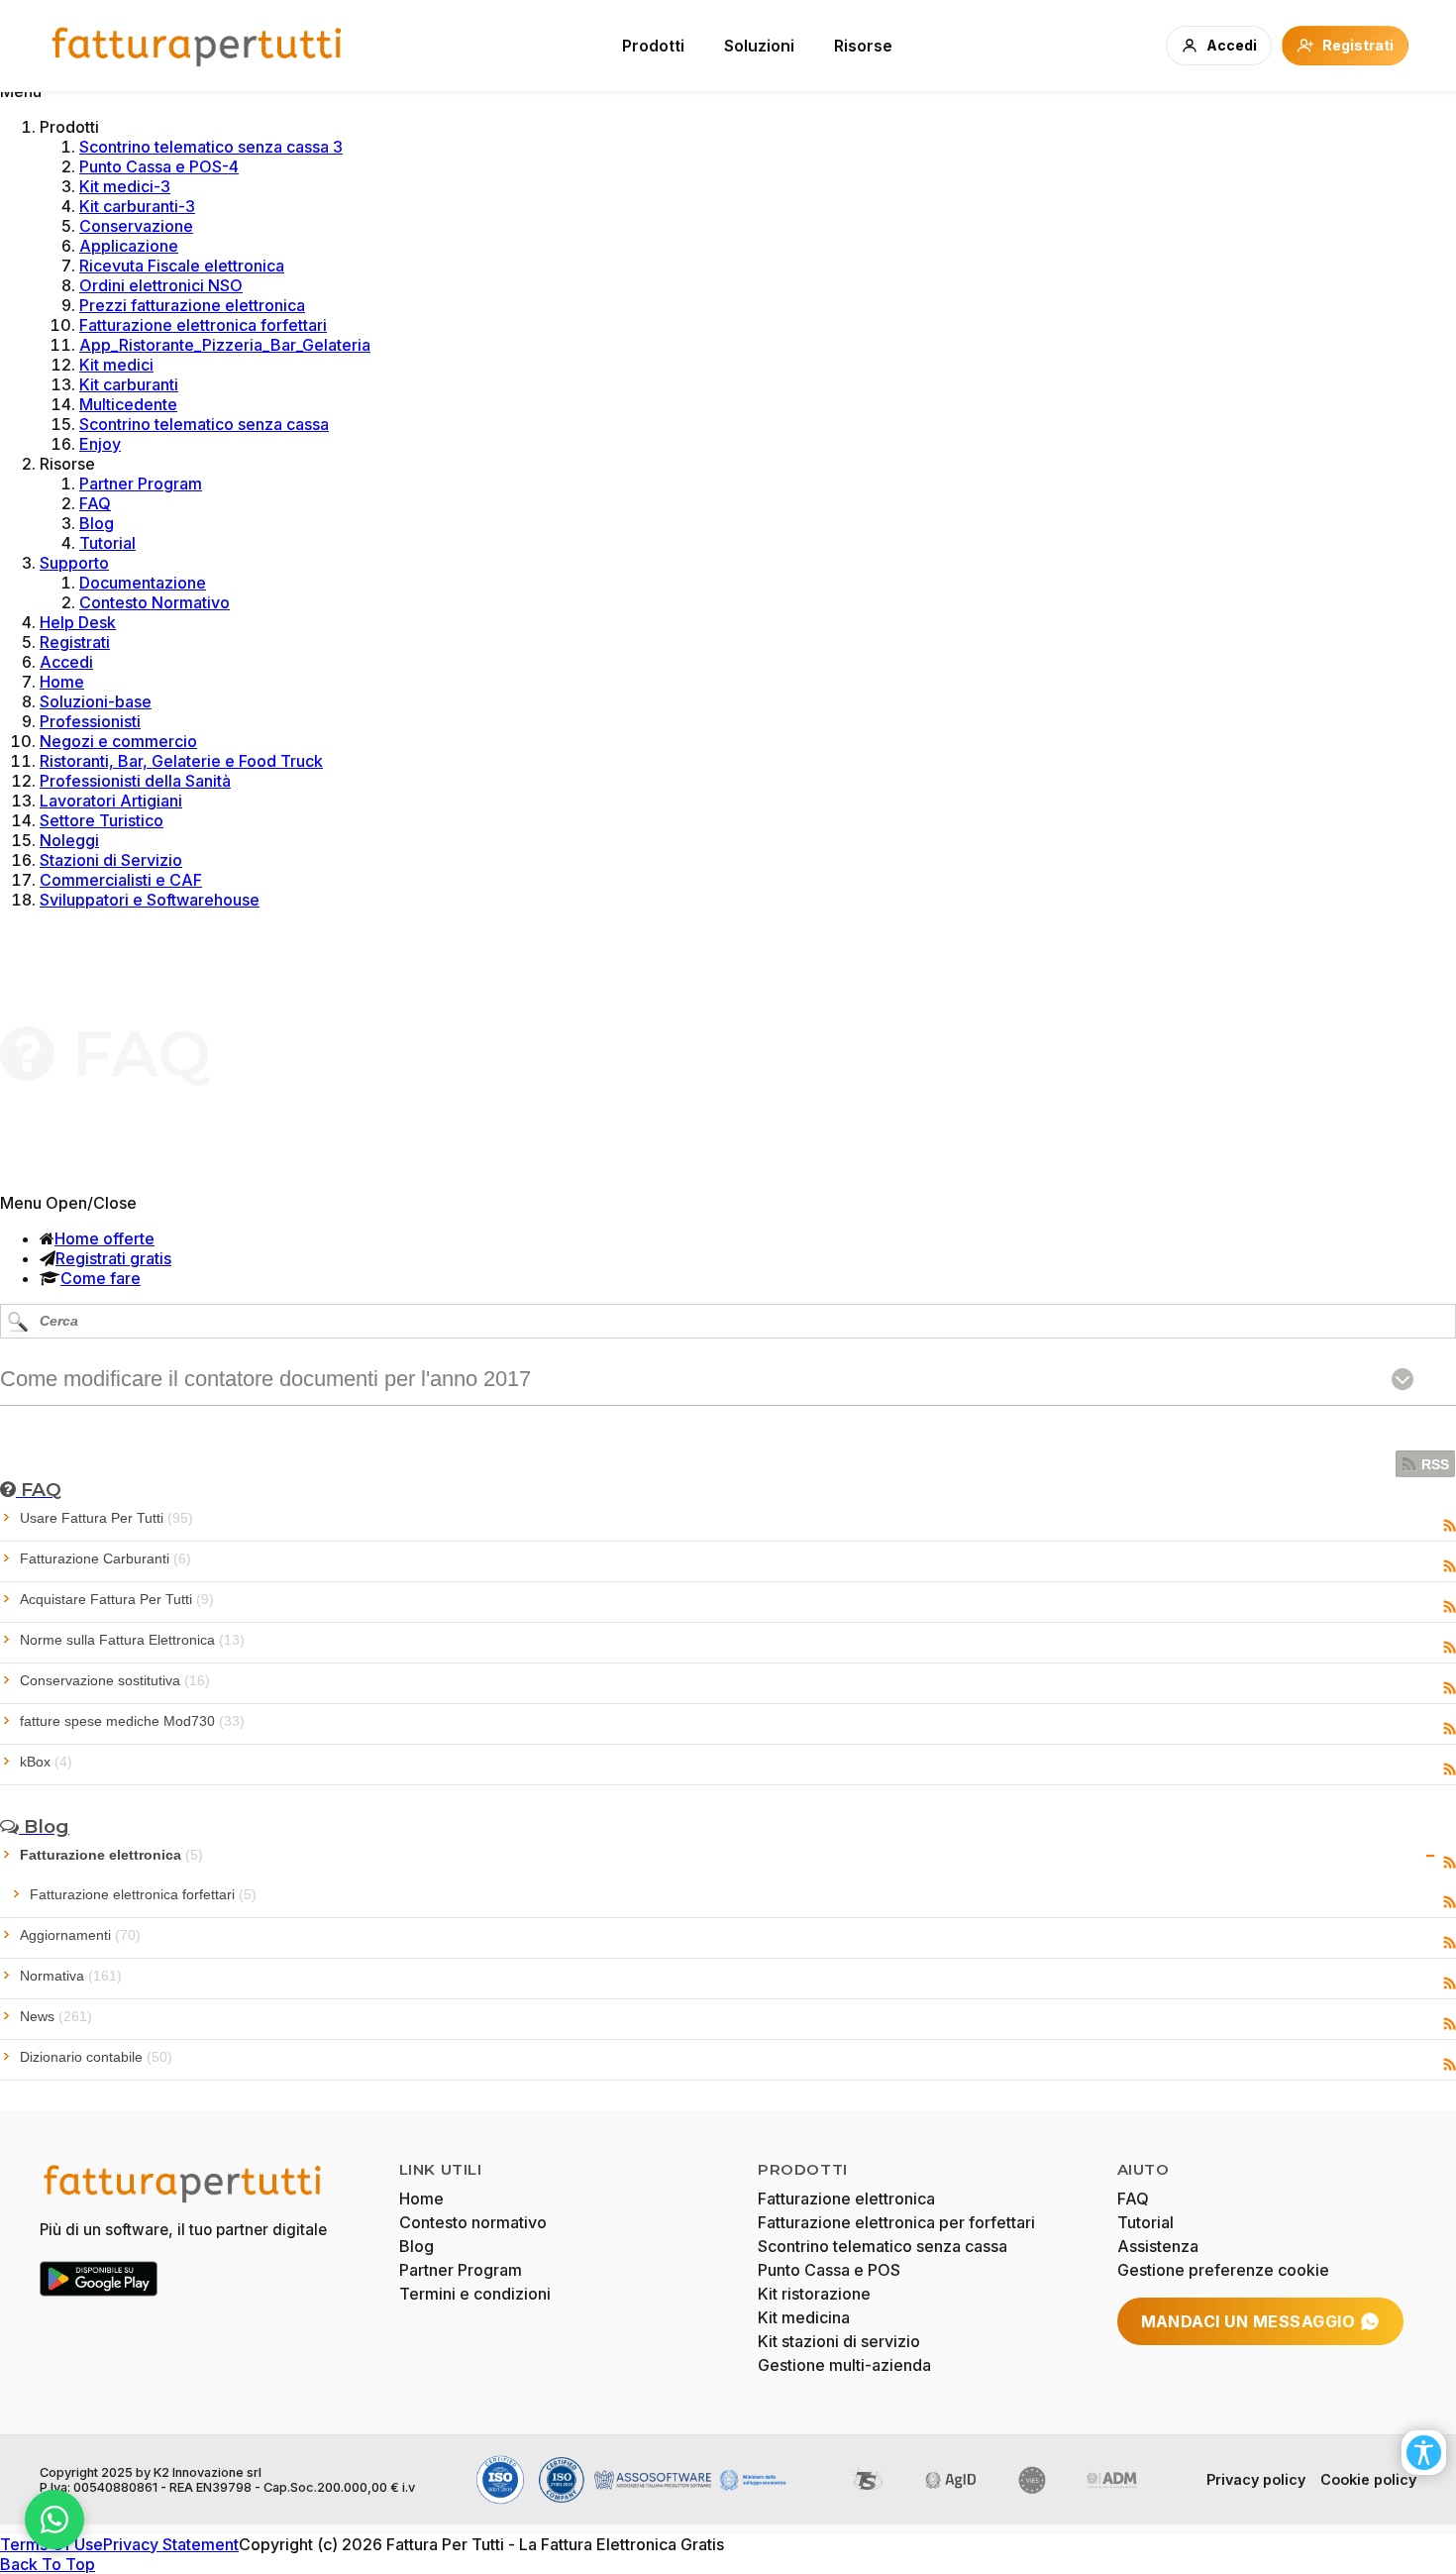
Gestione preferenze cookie (1223, 2270)
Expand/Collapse (1431, 1856)
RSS (1435, 1464)
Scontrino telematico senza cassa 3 (211, 147)
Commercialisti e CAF (121, 880)
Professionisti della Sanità (135, 781)
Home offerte (104, 1238)
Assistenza (1158, 2246)
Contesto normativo (473, 2222)
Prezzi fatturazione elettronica (192, 305)
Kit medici (116, 365)
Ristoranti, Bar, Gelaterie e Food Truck (181, 761)
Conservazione (136, 226)
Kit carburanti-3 (137, 206)
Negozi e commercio (118, 741)
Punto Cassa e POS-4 (159, 166)
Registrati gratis (113, 1258)
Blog (97, 523)
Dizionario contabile (96, 2057)
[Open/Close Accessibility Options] (1424, 2453)
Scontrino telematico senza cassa (204, 424)
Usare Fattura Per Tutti (106, 1518)
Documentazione (143, 583)
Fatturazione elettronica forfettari (203, 325)
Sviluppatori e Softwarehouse (150, 900)
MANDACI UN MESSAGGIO (1248, 2321)
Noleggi (69, 840)
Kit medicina (804, 2317)
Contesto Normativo (155, 602)
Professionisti (90, 721)
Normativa (71, 1976)
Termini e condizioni (475, 2294)
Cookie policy (1368, 2479)
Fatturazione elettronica (111, 1855)
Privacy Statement (171, 2544)
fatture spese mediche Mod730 (132, 1721)
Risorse (863, 46)
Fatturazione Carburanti (105, 1558)
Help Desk (78, 622)
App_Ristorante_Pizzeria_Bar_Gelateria (225, 345)
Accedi (66, 662)
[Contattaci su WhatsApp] (54, 2520)
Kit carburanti (129, 384)
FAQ (95, 503)
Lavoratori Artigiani (111, 801)
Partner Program (141, 483)
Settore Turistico (102, 820)
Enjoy (100, 444)
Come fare (101, 1278)
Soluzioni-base (96, 701)
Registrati (75, 642)
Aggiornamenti (80, 1935)
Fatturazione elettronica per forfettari (896, 2222)
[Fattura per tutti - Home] (198, 46)
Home (62, 682)
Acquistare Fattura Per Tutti (117, 1599)
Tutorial (107, 543)
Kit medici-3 (125, 186)
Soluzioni (759, 46)
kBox (46, 1762)
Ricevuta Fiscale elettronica (182, 266)
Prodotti (653, 46)
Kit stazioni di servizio (839, 2341)
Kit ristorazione (814, 2294)
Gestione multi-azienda (844, 2365)
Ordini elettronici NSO (161, 285)
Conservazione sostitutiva (115, 1680)
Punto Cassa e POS (829, 2270)
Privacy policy (1256, 2479)
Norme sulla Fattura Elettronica (132, 1640)
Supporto (74, 563)
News (56, 2016)
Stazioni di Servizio (111, 860)
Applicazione (129, 246)
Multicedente (128, 404)
